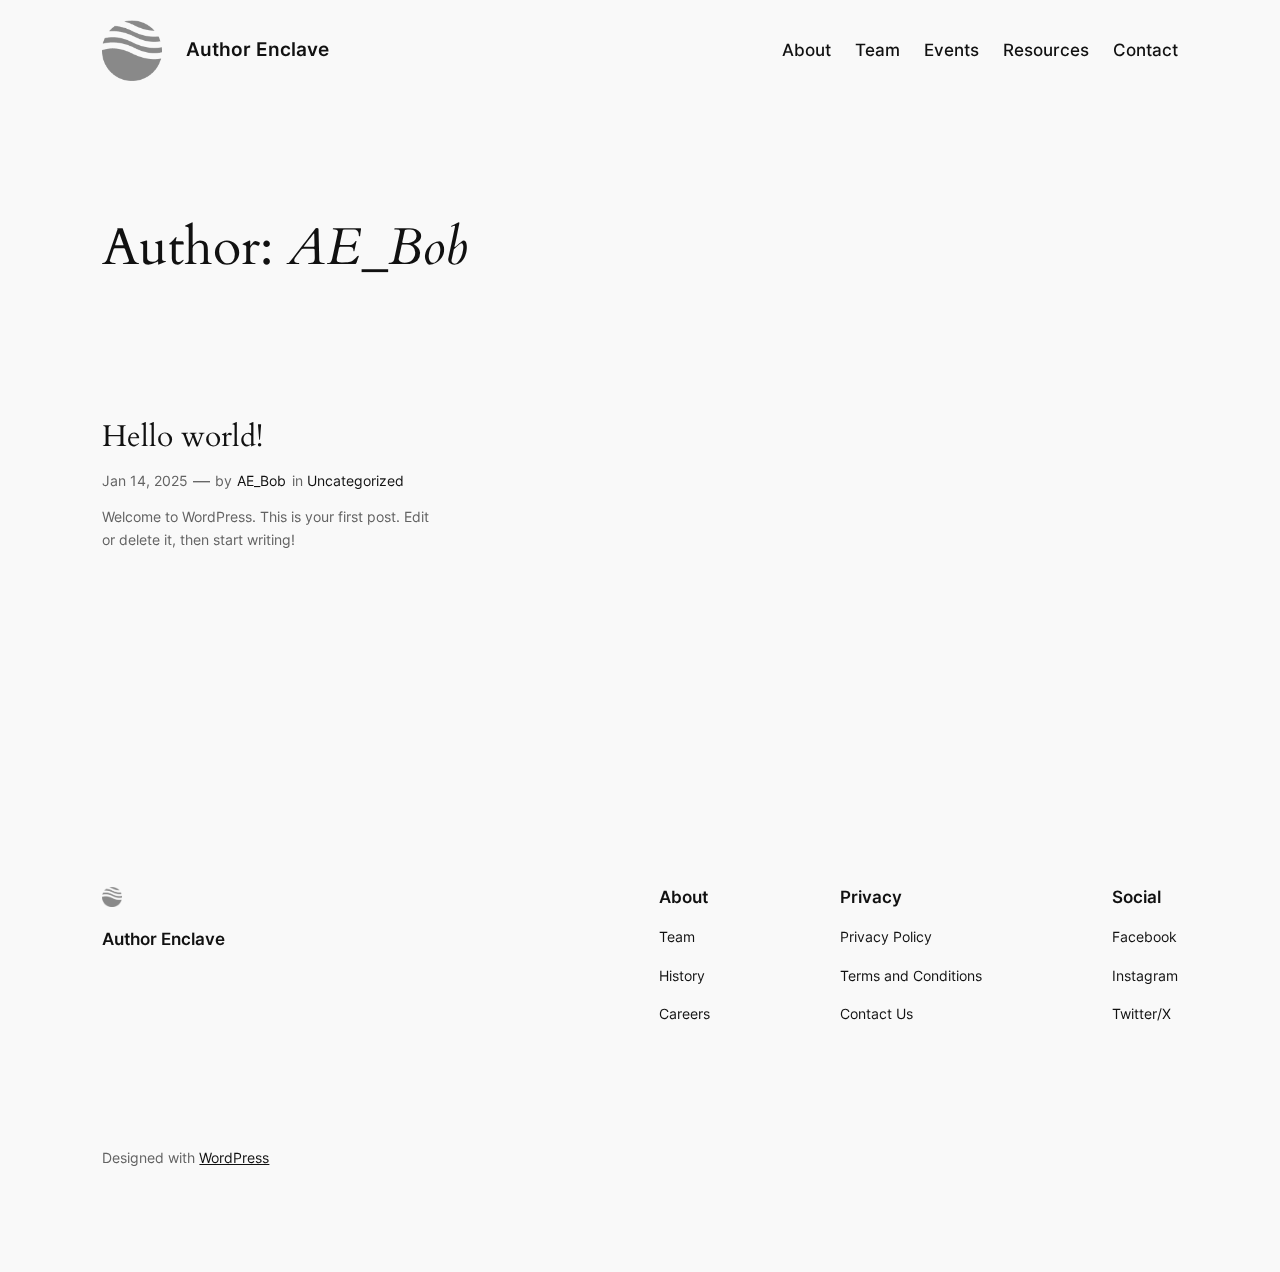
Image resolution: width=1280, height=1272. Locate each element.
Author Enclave (257, 49)
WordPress (234, 1157)
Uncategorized (355, 480)
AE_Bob (261, 480)
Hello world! (182, 438)
